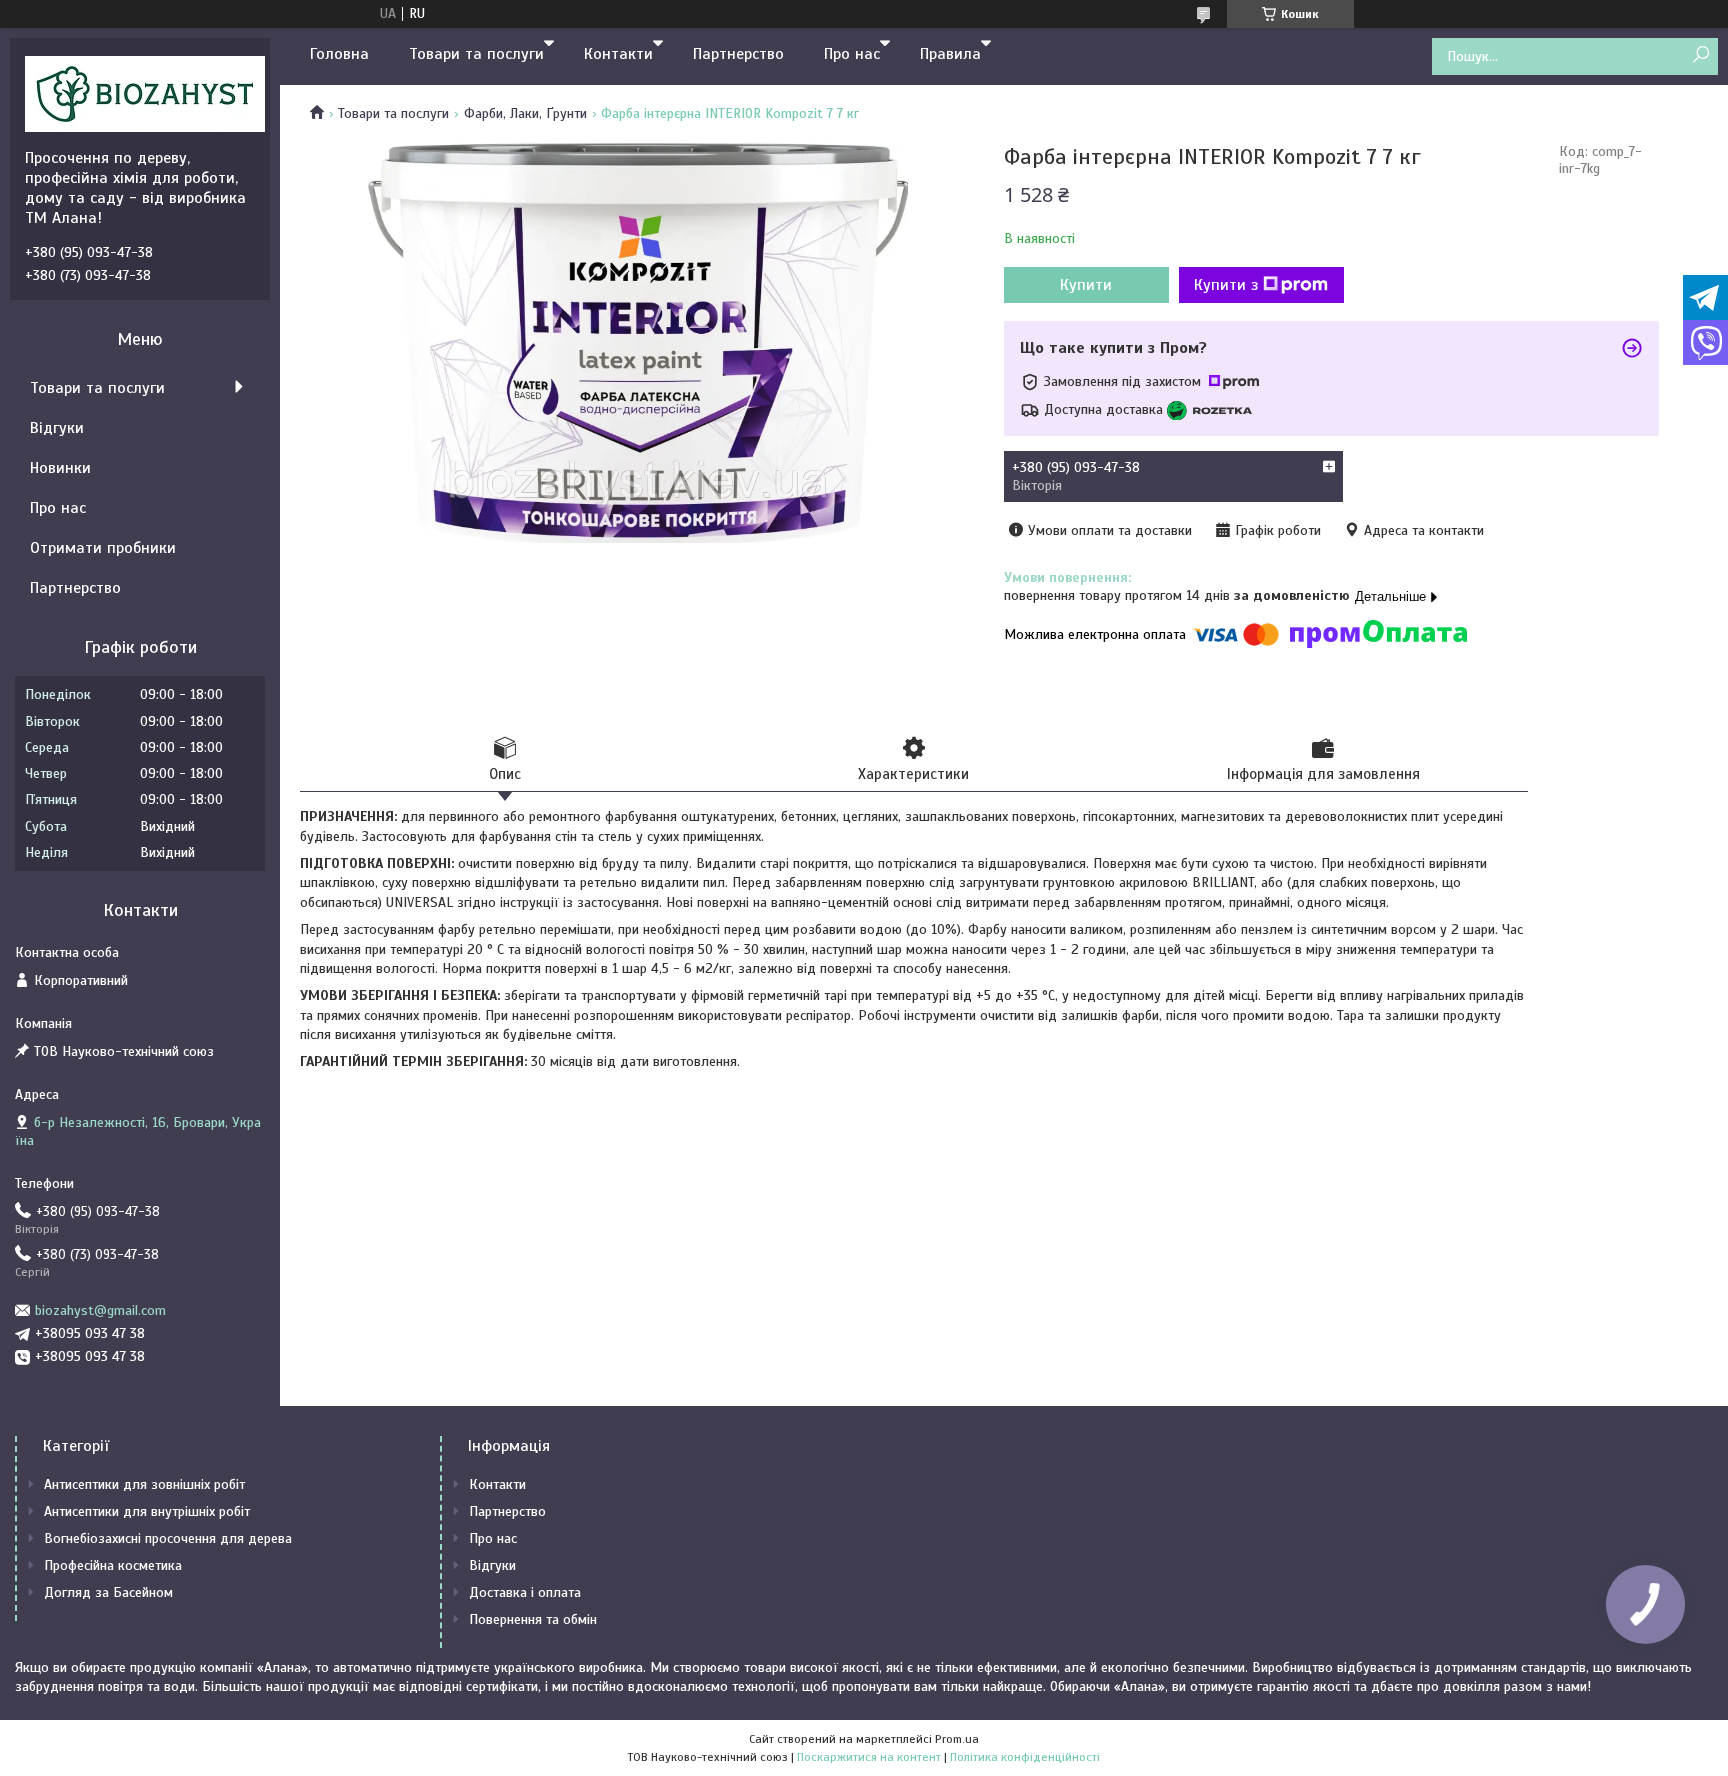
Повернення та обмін (533, 1619)
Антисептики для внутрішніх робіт (147, 1511)
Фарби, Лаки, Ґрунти (525, 113)
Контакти (618, 54)
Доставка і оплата (525, 1592)
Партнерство (738, 54)
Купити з (1226, 285)
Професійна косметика (113, 1565)
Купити (1086, 285)
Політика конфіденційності (1025, 1757)
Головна (339, 54)
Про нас (852, 54)
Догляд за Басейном (108, 1592)
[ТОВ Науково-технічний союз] (145, 93)
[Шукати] (1700, 55)
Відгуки (57, 428)
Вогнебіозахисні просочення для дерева (168, 1538)
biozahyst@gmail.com (100, 1310)
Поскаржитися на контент (869, 1757)
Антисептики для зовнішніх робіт (144, 1484)
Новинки (60, 468)
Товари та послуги (476, 54)
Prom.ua (957, 1739)
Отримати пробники (103, 548)
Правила (950, 54)
